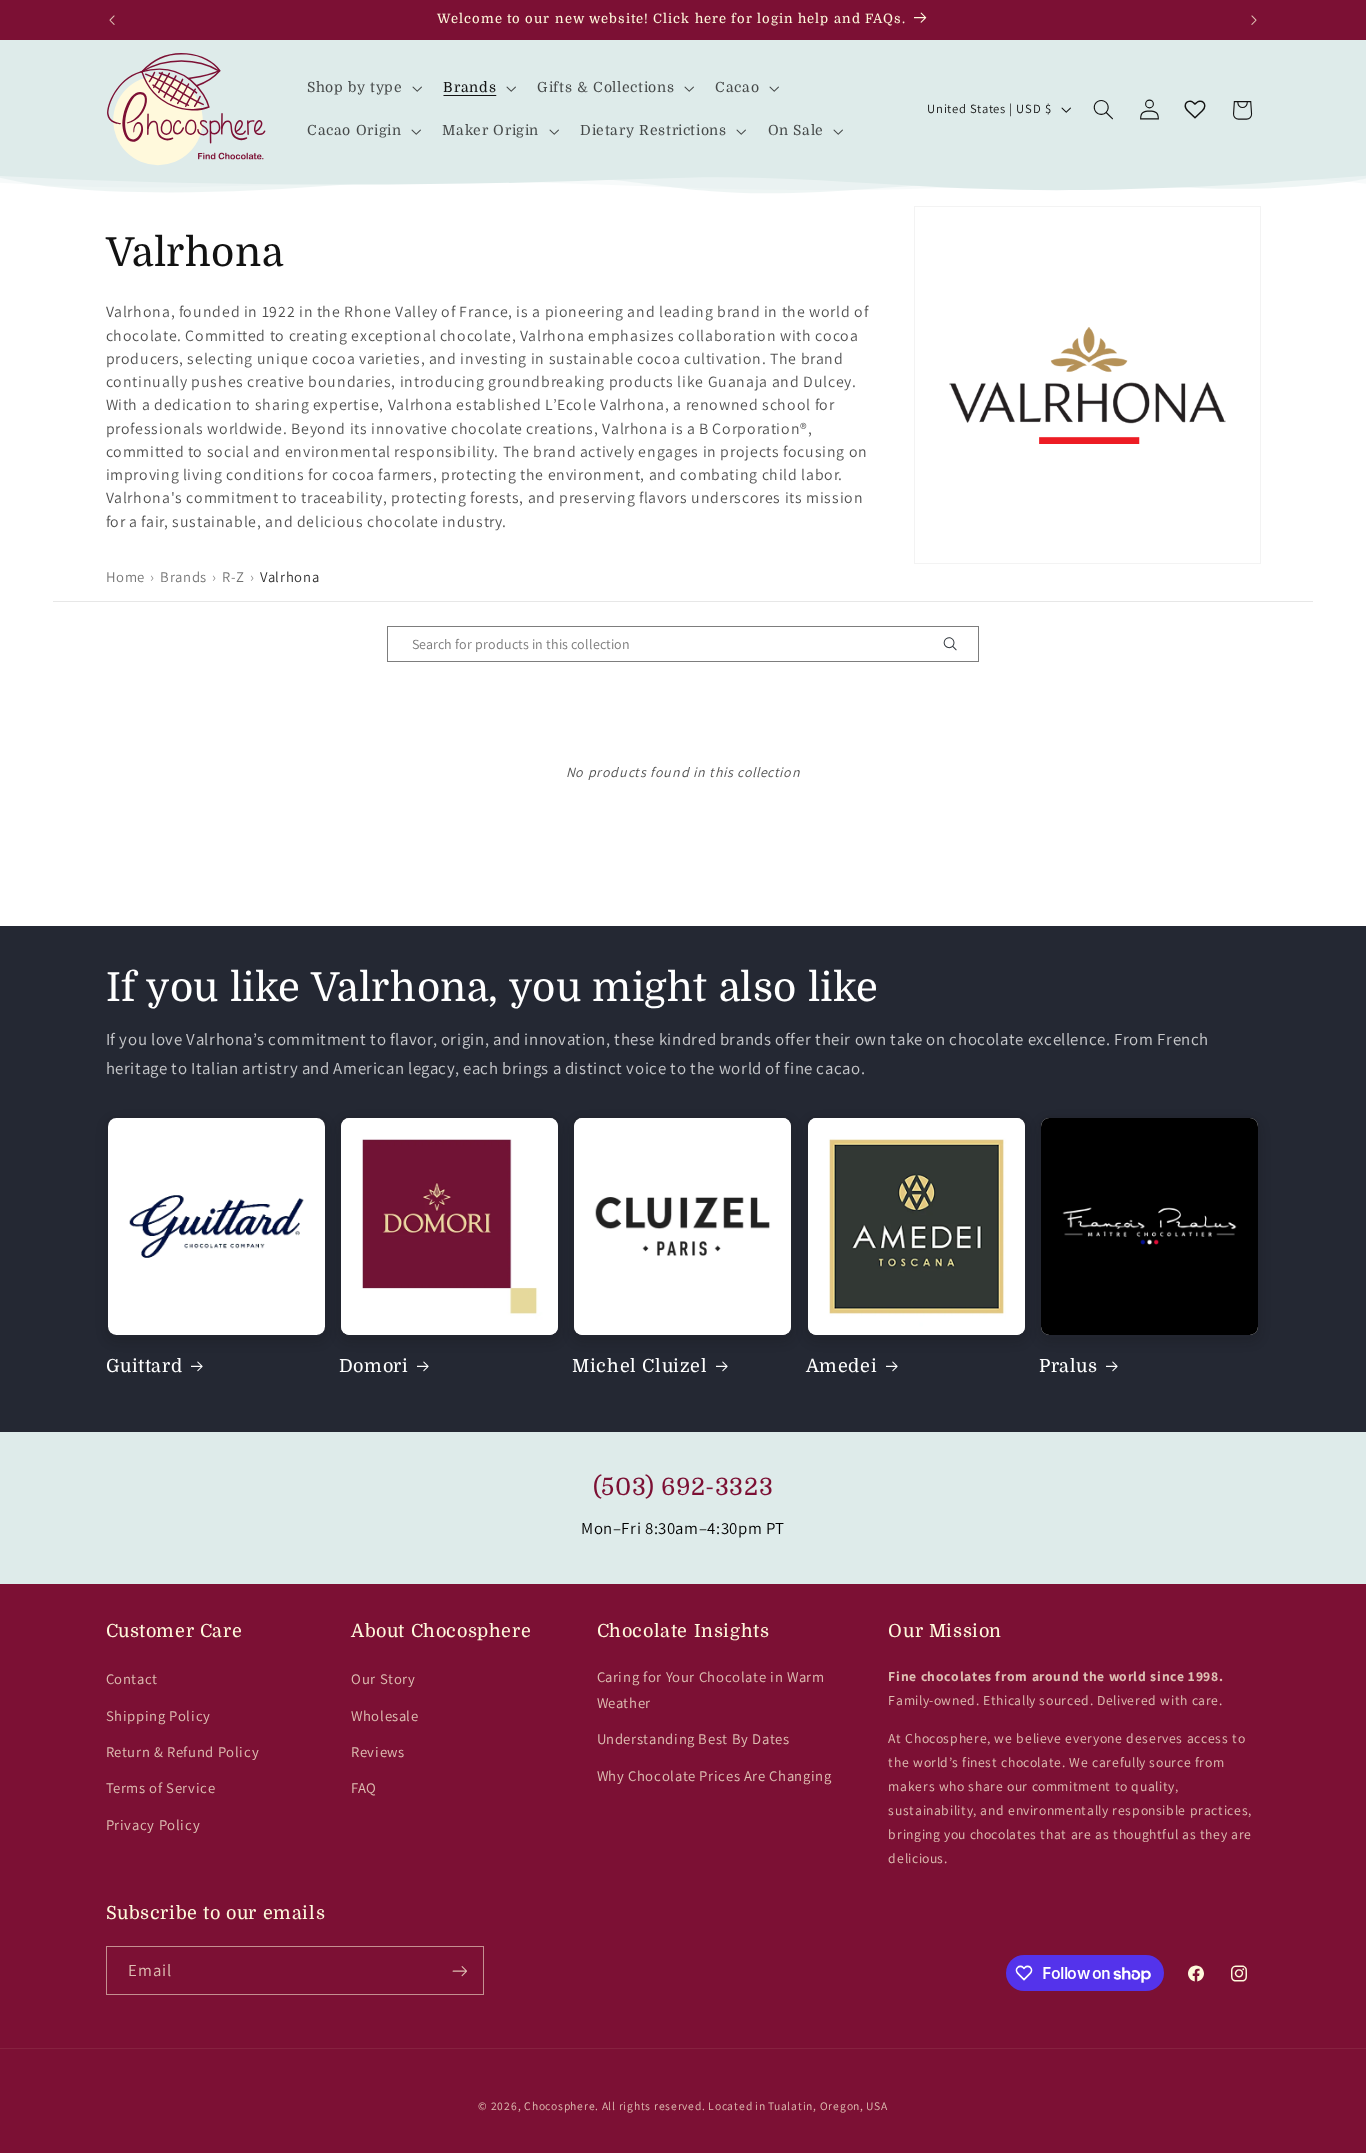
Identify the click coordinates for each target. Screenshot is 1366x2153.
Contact (132, 1678)
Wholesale (385, 1715)
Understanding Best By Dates (693, 1738)
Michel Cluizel (639, 1366)
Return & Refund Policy (183, 1751)
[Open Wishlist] (1195, 110)
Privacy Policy (153, 1824)
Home (126, 576)
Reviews (377, 1751)
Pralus (1068, 1366)
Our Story (383, 1678)
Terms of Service (161, 1787)
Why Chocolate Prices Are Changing (714, 1775)
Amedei (842, 1366)
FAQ (364, 1787)
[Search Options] (958, 644)
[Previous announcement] (112, 20)
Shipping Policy (158, 1715)
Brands (183, 576)
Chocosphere (559, 2105)
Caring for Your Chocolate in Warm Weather (711, 1689)
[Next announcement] (1254, 20)
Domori (374, 1366)
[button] (362, 87)
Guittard (144, 1366)
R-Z (233, 576)
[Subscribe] (459, 1970)
